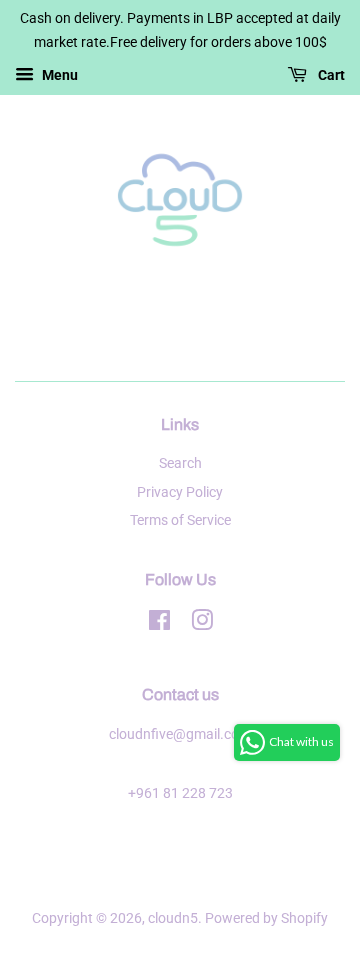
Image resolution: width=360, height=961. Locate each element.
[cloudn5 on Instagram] (202, 624)
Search (180, 463)
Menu (58, 75)
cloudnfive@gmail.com (180, 734)
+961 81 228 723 (180, 793)
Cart (330, 75)
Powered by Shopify (266, 918)
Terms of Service (180, 520)
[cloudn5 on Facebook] (159, 624)
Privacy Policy (180, 492)
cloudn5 (173, 918)
